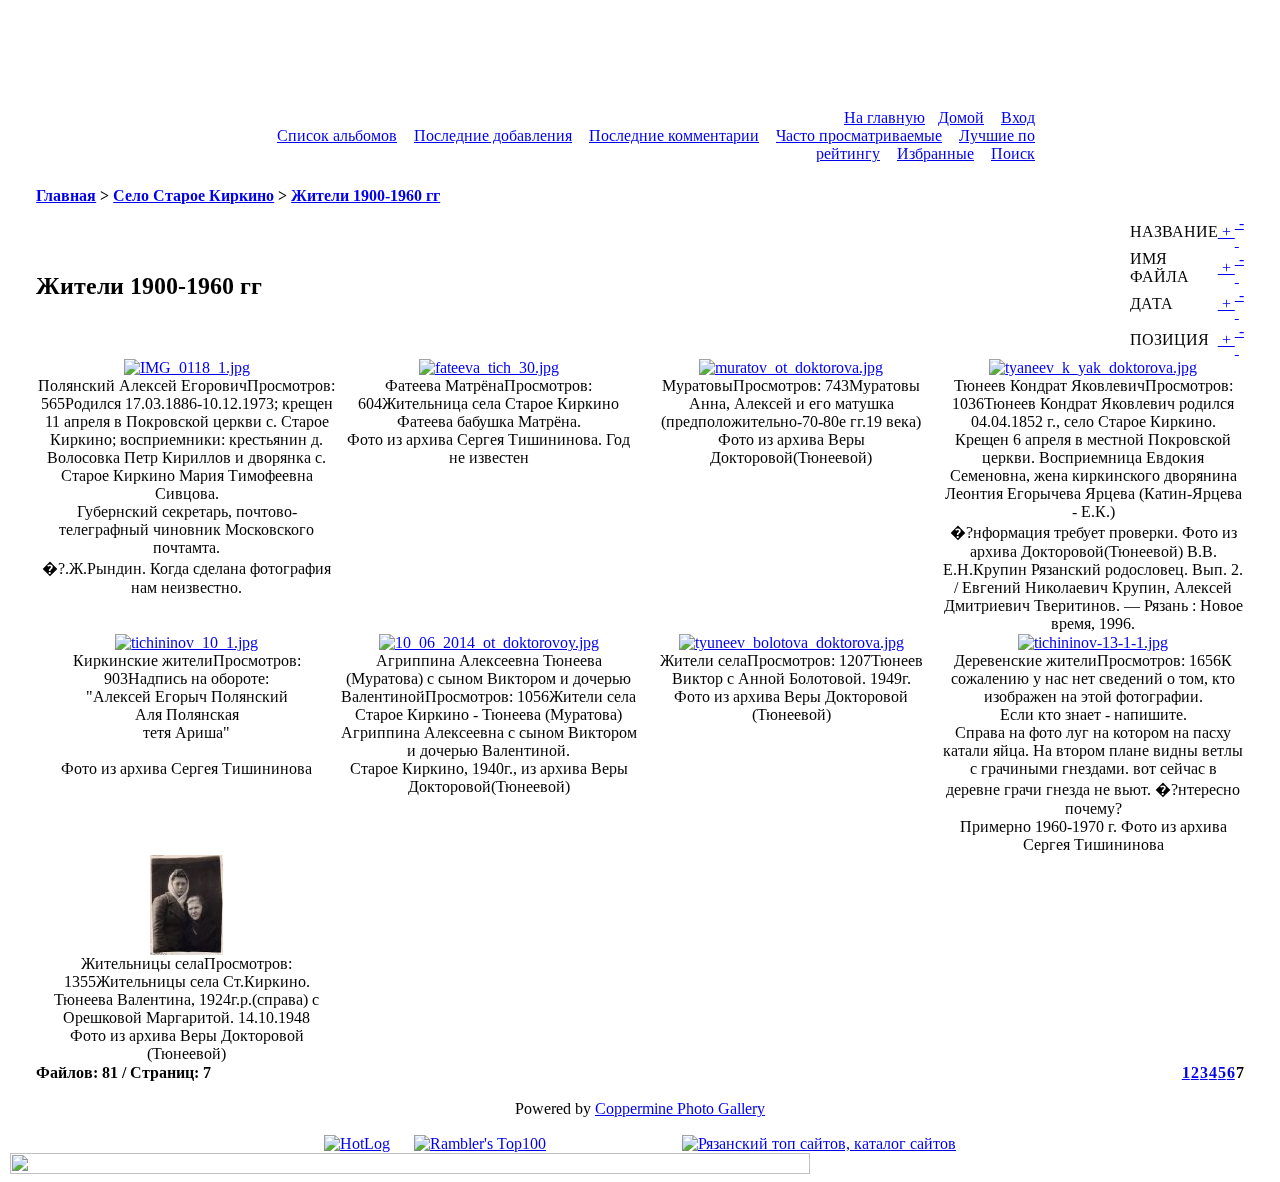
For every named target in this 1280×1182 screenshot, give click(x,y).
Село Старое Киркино (193, 195)
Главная (66, 195)
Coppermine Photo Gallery (680, 1108)
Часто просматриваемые (859, 135)
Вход (1018, 117)
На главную (884, 117)
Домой (961, 117)
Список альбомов (337, 135)
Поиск (1013, 153)
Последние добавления (493, 135)
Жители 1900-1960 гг (365, 195)
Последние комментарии (674, 135)
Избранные (935, 153)
